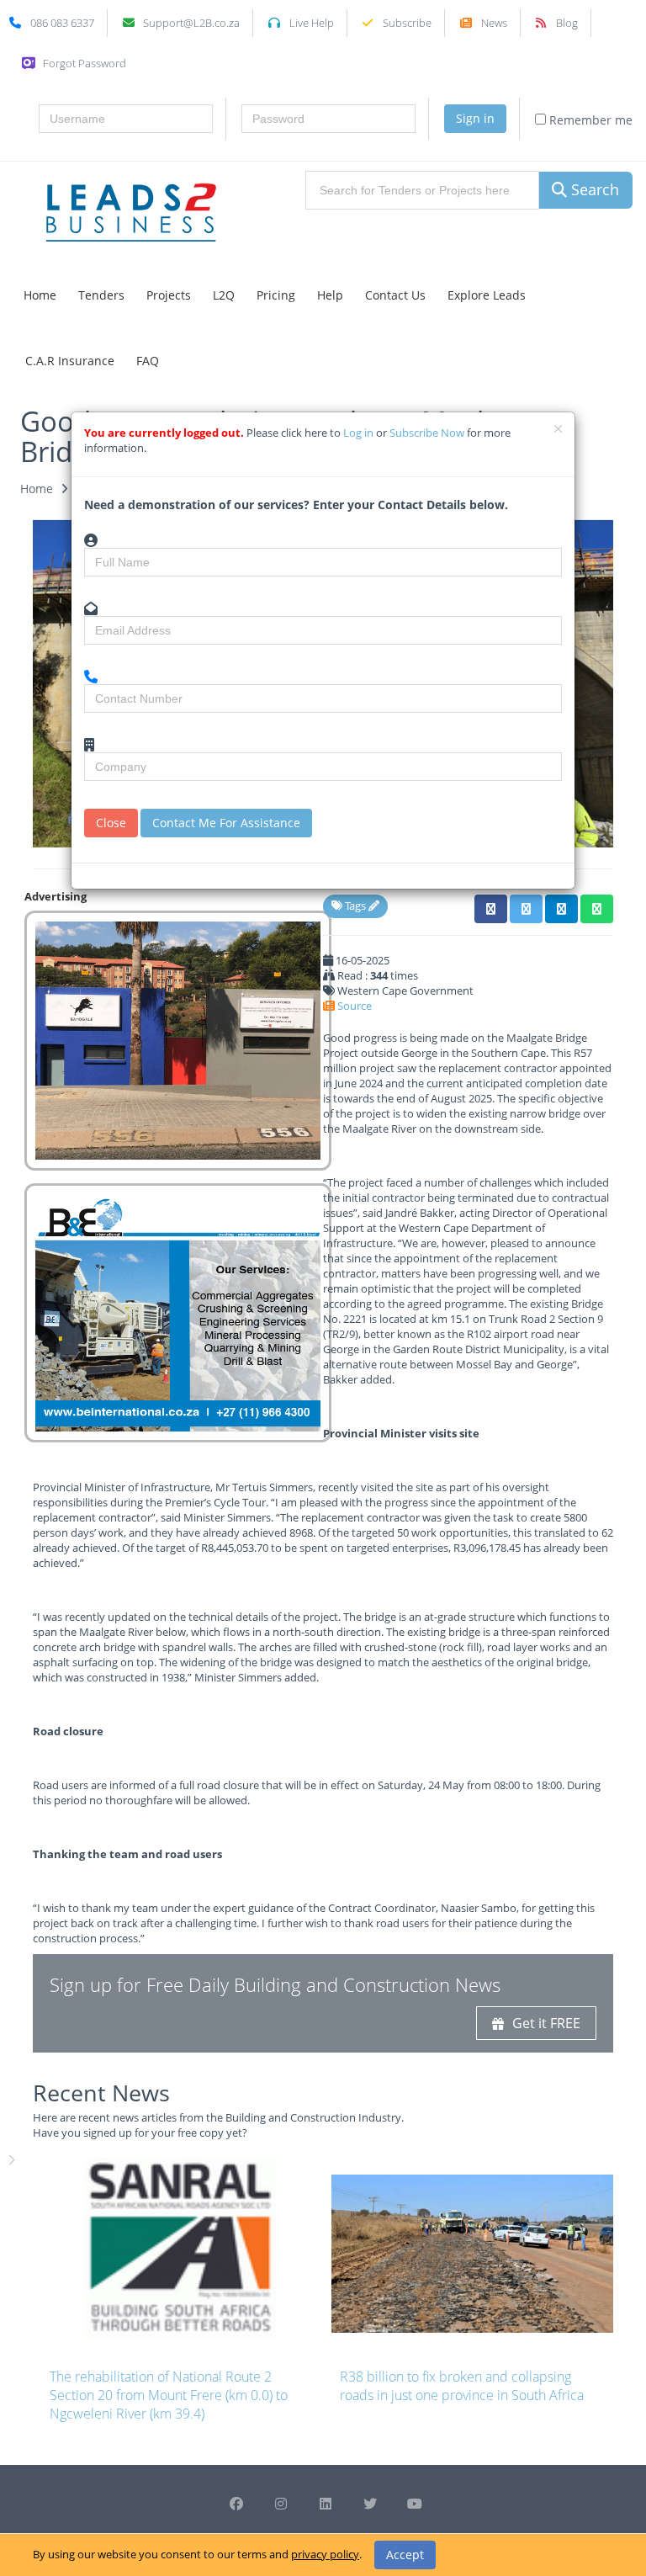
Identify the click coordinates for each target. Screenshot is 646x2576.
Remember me (589, 120)
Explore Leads (487, 295)
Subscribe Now (428, 433)
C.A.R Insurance (70, 361)
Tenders (101, 295)
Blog (567, 23)
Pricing (276, 295)
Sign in (475, 118)
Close (111, 823)
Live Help (312, 23)
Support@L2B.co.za (191, 23)
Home (40, 295)
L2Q (224, 295)
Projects (169, 295)
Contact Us (395, 295)
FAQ (148, 361)
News (494, 23)
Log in (360, 433)
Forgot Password (85, 63)
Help (330, 295)
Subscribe (407, 23)
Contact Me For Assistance (226, 823)
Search (593, 189)
